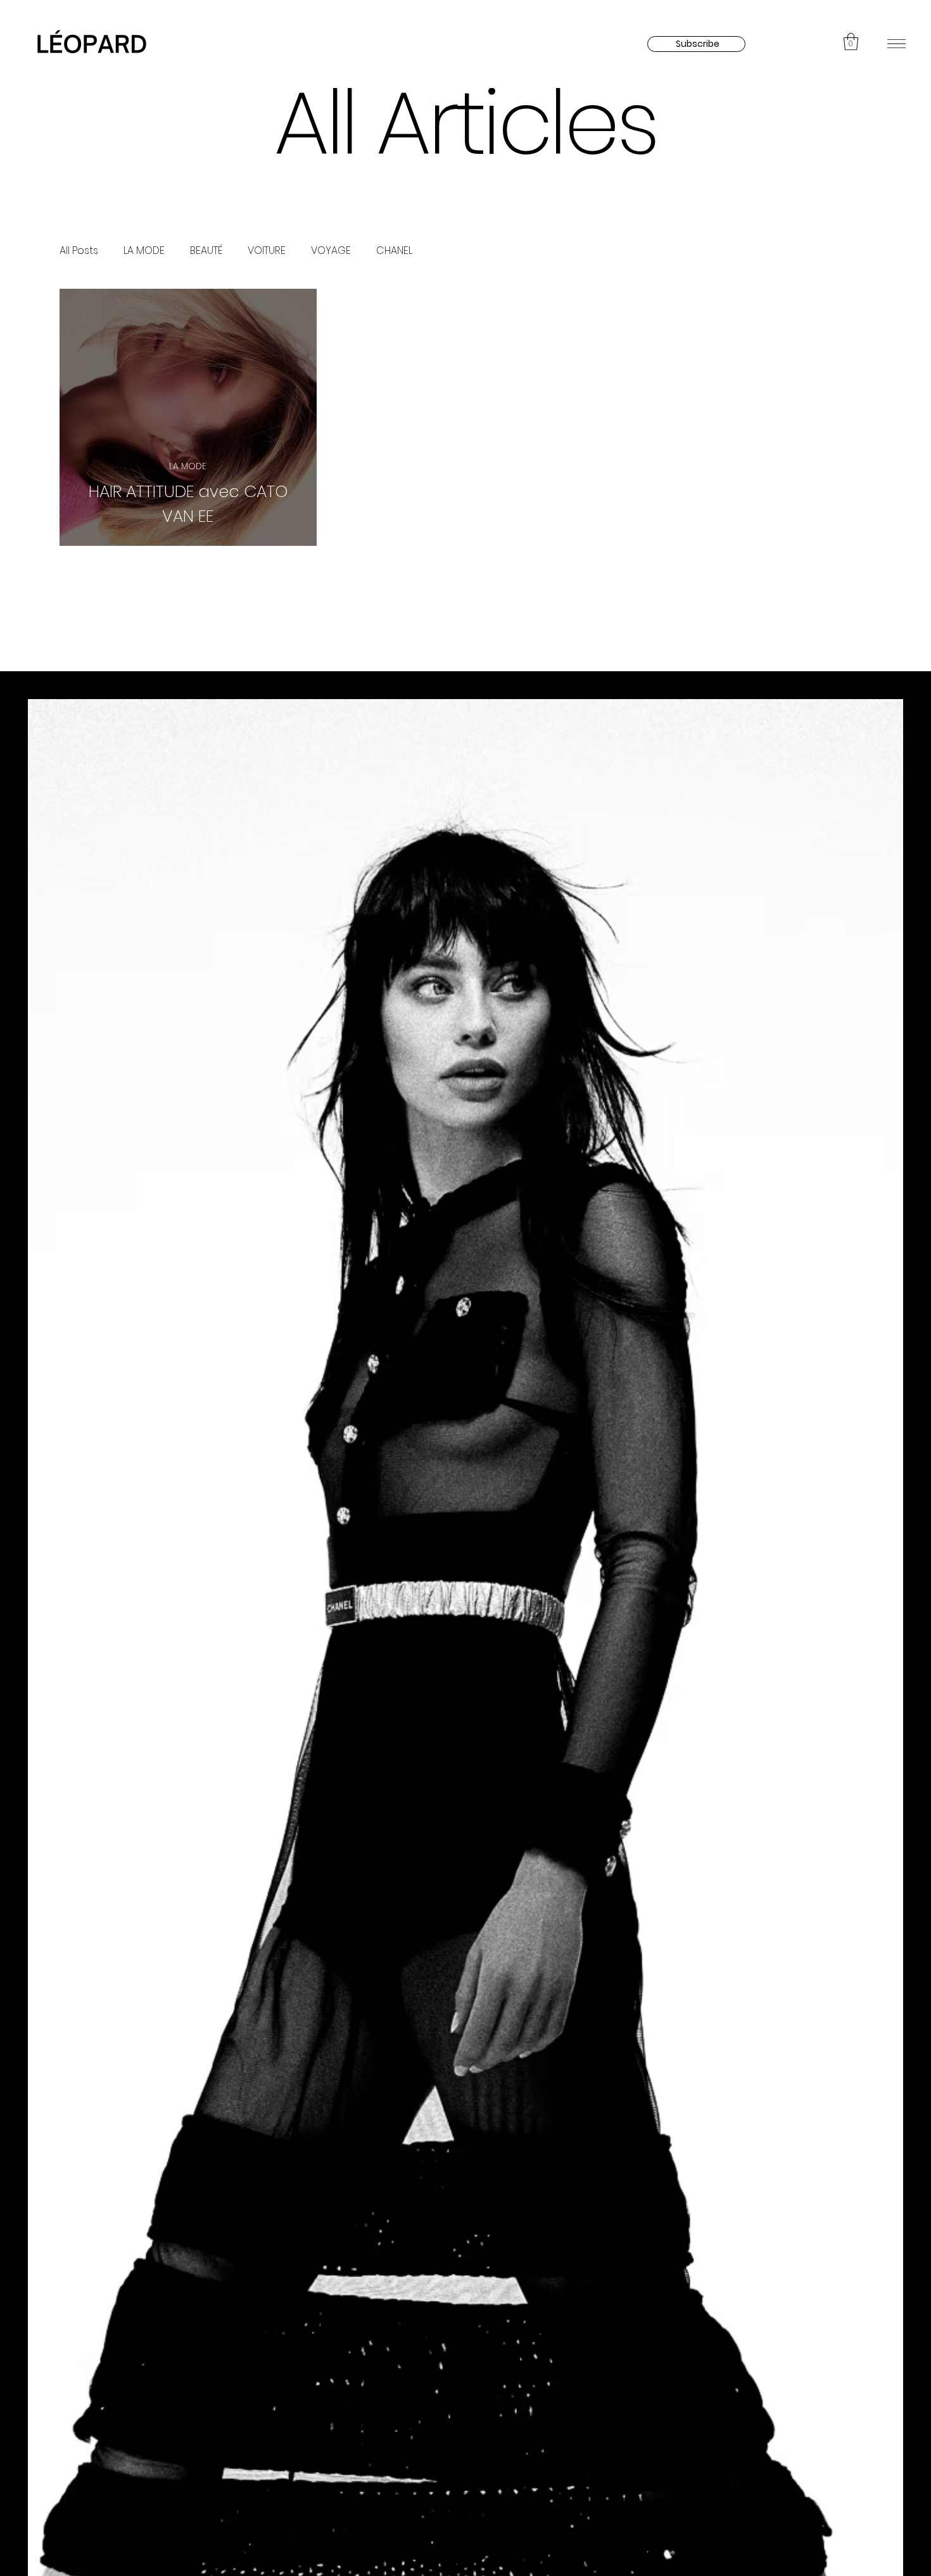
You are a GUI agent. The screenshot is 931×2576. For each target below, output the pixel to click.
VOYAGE (331, 250)
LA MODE (144, 250)
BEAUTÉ (206, 250)
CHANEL (394, 250)
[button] (851, 41)
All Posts (79, 250)
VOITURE (267, 250)
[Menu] (896, 43)
